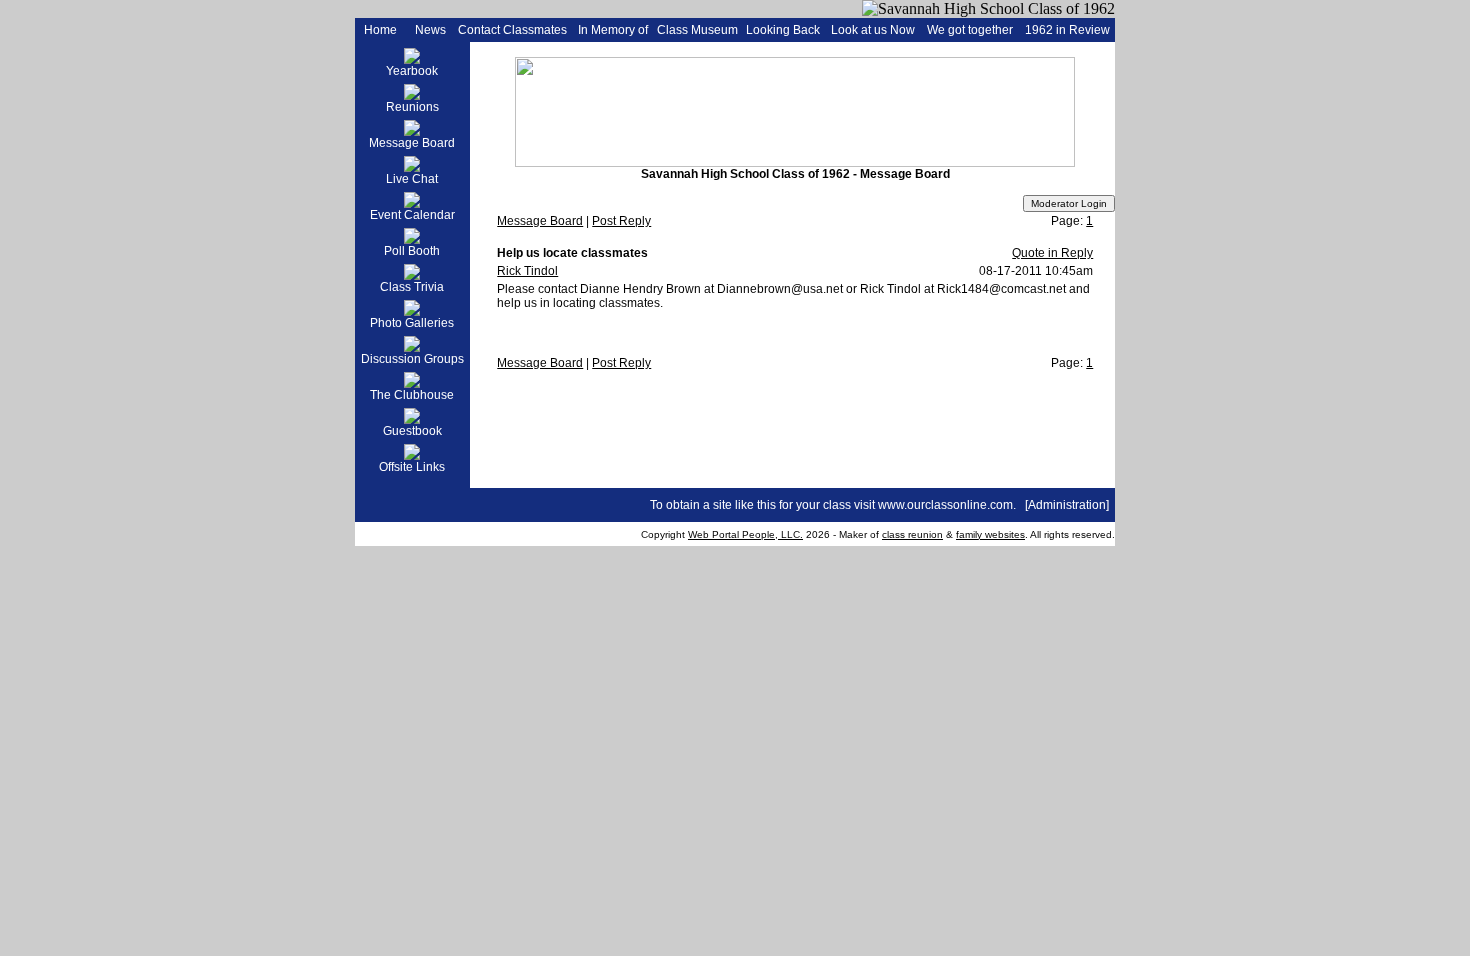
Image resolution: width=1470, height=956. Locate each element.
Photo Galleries (412, 323)
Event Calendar (412, 215)
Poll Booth (412, 251)
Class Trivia (412, 287)
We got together (970, 30)
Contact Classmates (512, 30)
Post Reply (621, 221)
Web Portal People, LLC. (745, 534)
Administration (1067, 505)
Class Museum (697, 30)
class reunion (912, 534)
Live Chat (412, 179)
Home (380, 30)
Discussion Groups (412, 359)
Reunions (412, 107)
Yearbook (412, 71)
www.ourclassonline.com (945, 505)
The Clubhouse (412, 395)
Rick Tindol (527, 271)
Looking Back (783, 30)
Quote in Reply (1052, 253)
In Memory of (613, 30)
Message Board (412, 143)
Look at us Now (873, 30)
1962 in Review (1067, 30)
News (430, 30)
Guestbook (412, 431)
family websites (990, 534)
